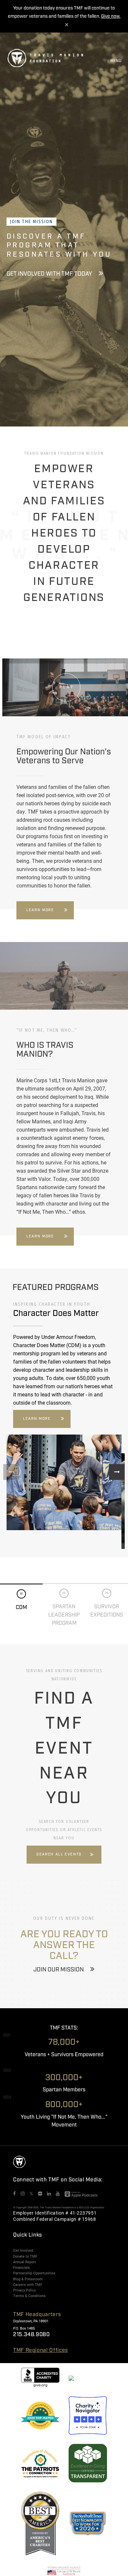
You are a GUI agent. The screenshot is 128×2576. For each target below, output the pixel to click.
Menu (116, 61)
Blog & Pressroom (28, 2279)
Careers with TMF (28, 2285)
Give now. (111, 16)
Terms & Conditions (29, 2296)
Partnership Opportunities (34, 2273)
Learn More (40, 910)
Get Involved (23, 2250)
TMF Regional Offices (41, 2350)
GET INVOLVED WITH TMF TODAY (49, 274)
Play (67, 687)
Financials (21, 2267)
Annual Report (25, 2262)
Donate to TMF (25, 2256)
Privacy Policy (24, 2290)
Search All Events (59, 1854)
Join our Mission (59, 1970)
